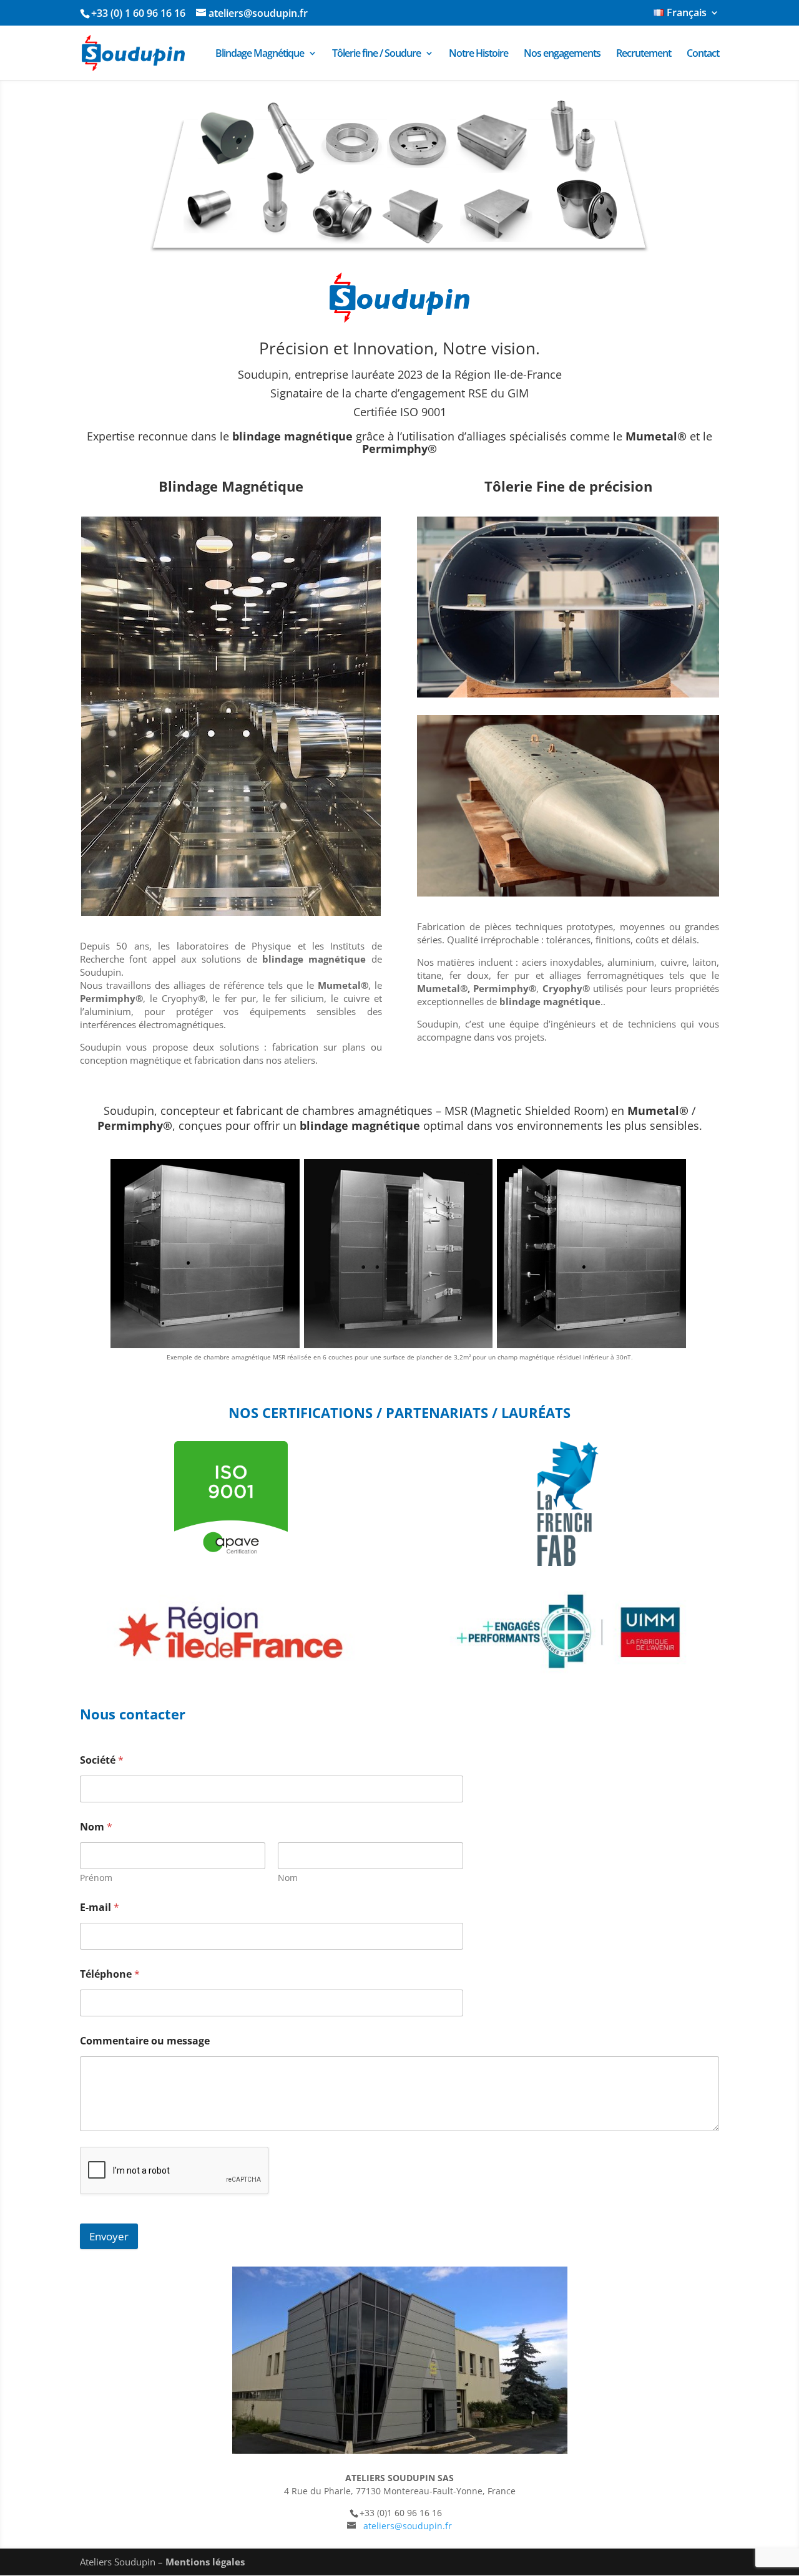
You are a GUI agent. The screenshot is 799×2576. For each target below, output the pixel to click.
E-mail (100, 1908)
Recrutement (644, 54)
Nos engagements (562, 54)
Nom (288, 1878)
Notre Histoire (478, 54)
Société (102, 1760)
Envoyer (109, 2236)
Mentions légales (205, 2562)
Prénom (96, 1878)
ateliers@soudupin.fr (408, 2526)
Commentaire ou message (145, 2041)
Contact (703, 54)
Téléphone (110, 1974)
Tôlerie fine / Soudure (376, 54)
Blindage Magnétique (260, 54)
